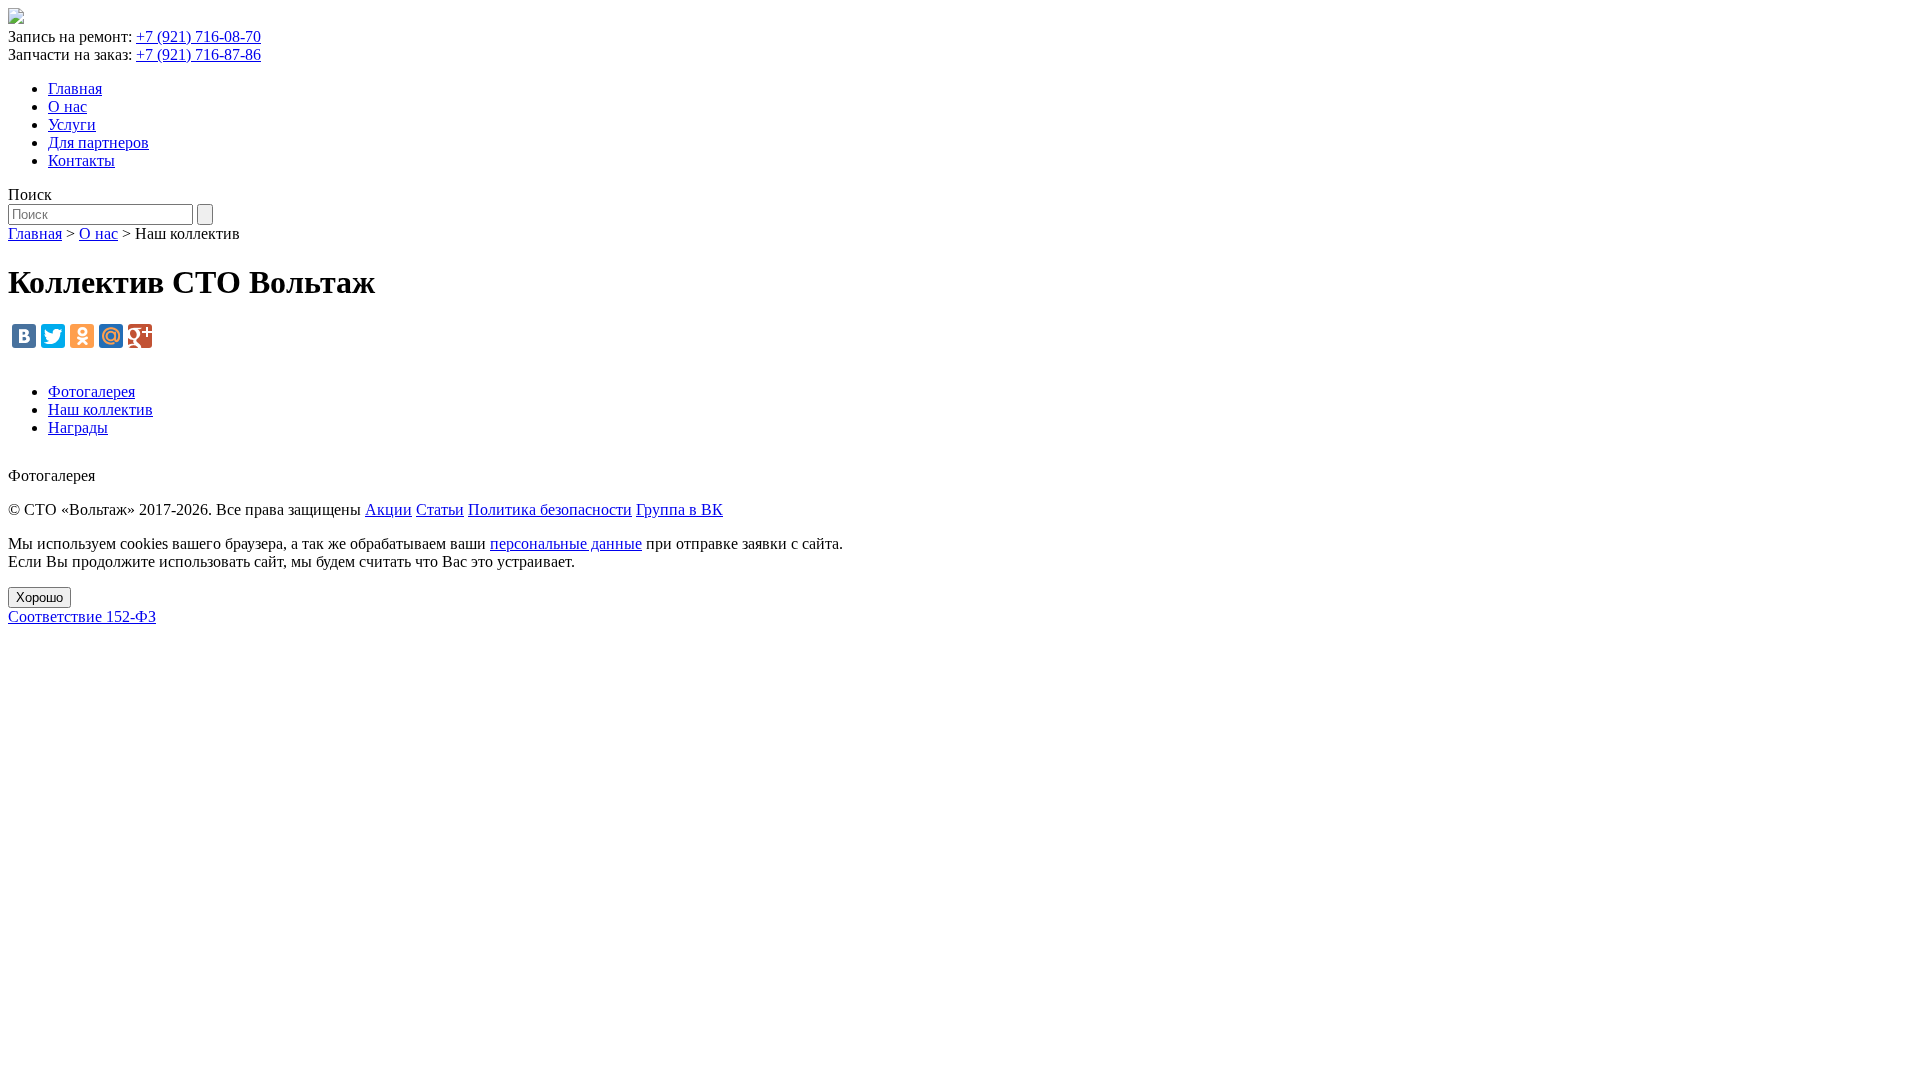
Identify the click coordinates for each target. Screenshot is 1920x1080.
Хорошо (39, 597)
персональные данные (566, 543)
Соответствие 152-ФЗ (82, 616)
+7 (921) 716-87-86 (198, 54)
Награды (78, 427)
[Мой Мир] (111, 336)
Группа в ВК (679, 509)
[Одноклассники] (82, 336)
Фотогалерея (91, 391)
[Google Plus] (140, 336)
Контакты (81, 160)
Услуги (72, 124)
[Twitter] (53, 336)
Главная (75, 88)
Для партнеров (98, 142)
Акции (388, 509)
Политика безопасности (550, 509)
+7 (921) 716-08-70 (198, 36)
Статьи (440, 509)
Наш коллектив (100, 409)
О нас (67, 106)
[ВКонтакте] (24, 336)
